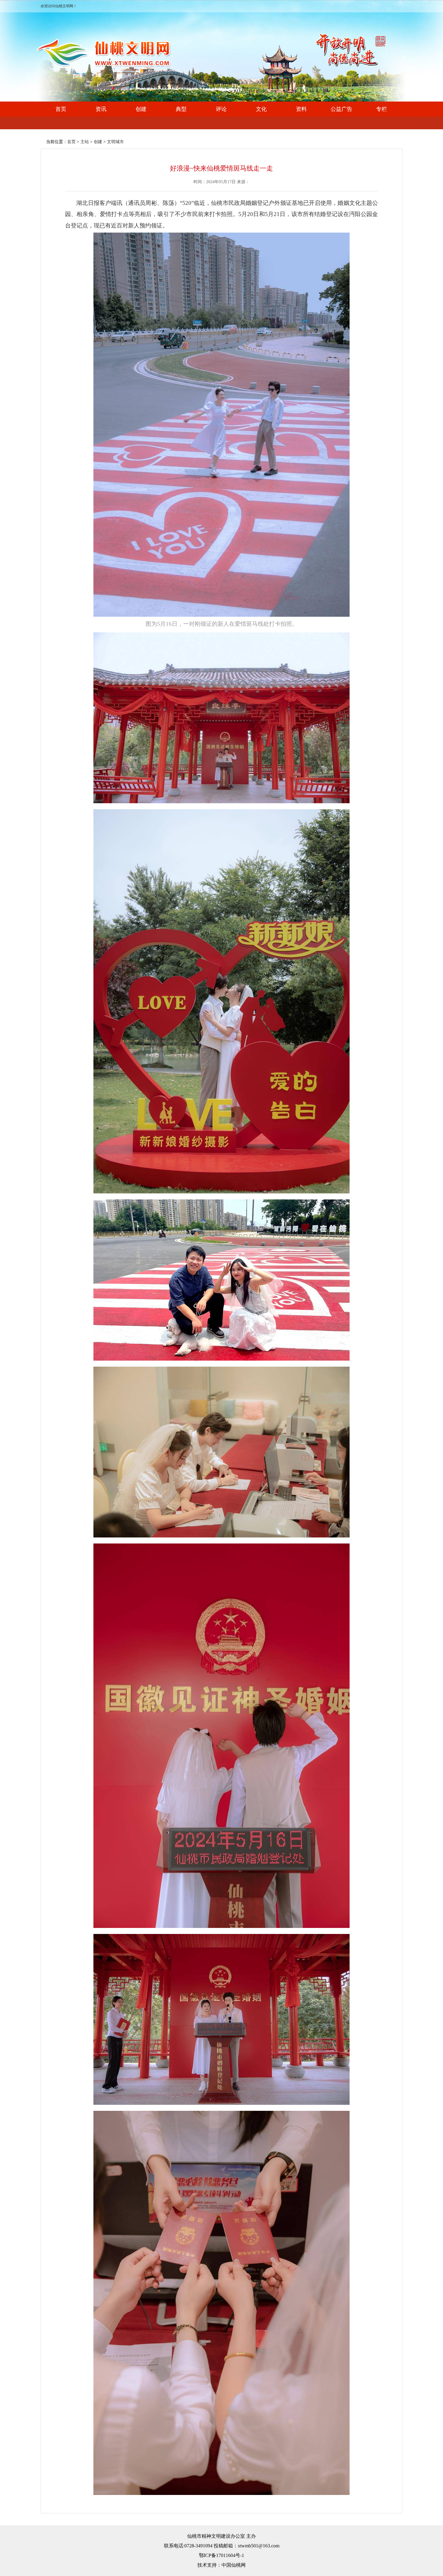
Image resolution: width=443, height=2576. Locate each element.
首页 (61, 109)
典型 (181, 109)
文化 (261, 109)
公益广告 (341, 109)
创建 (141, 109)
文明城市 (115, 142)
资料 (301, 109)
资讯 (101, 109)
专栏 (382, 109)
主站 (85, 142)
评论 (221, 109)
